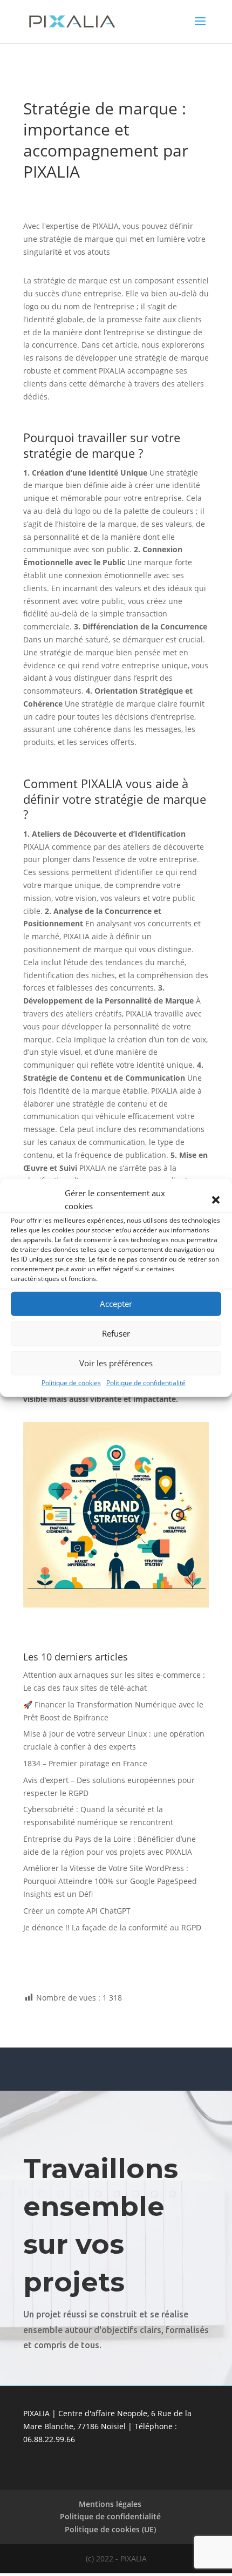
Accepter (116, 1304)
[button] (216, 1200)
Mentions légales (110, 2504)
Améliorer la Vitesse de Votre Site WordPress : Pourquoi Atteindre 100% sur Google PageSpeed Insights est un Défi (110, 1881)
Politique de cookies (71, 1382)
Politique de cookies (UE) (110, 2529)
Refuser (116, 1333)
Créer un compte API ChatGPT (77, 1911)
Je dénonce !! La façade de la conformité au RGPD (112, 1927)
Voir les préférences (116, 1363)
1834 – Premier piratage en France (85, 1763)
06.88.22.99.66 (49, 2439)
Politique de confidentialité (146, 1382)
